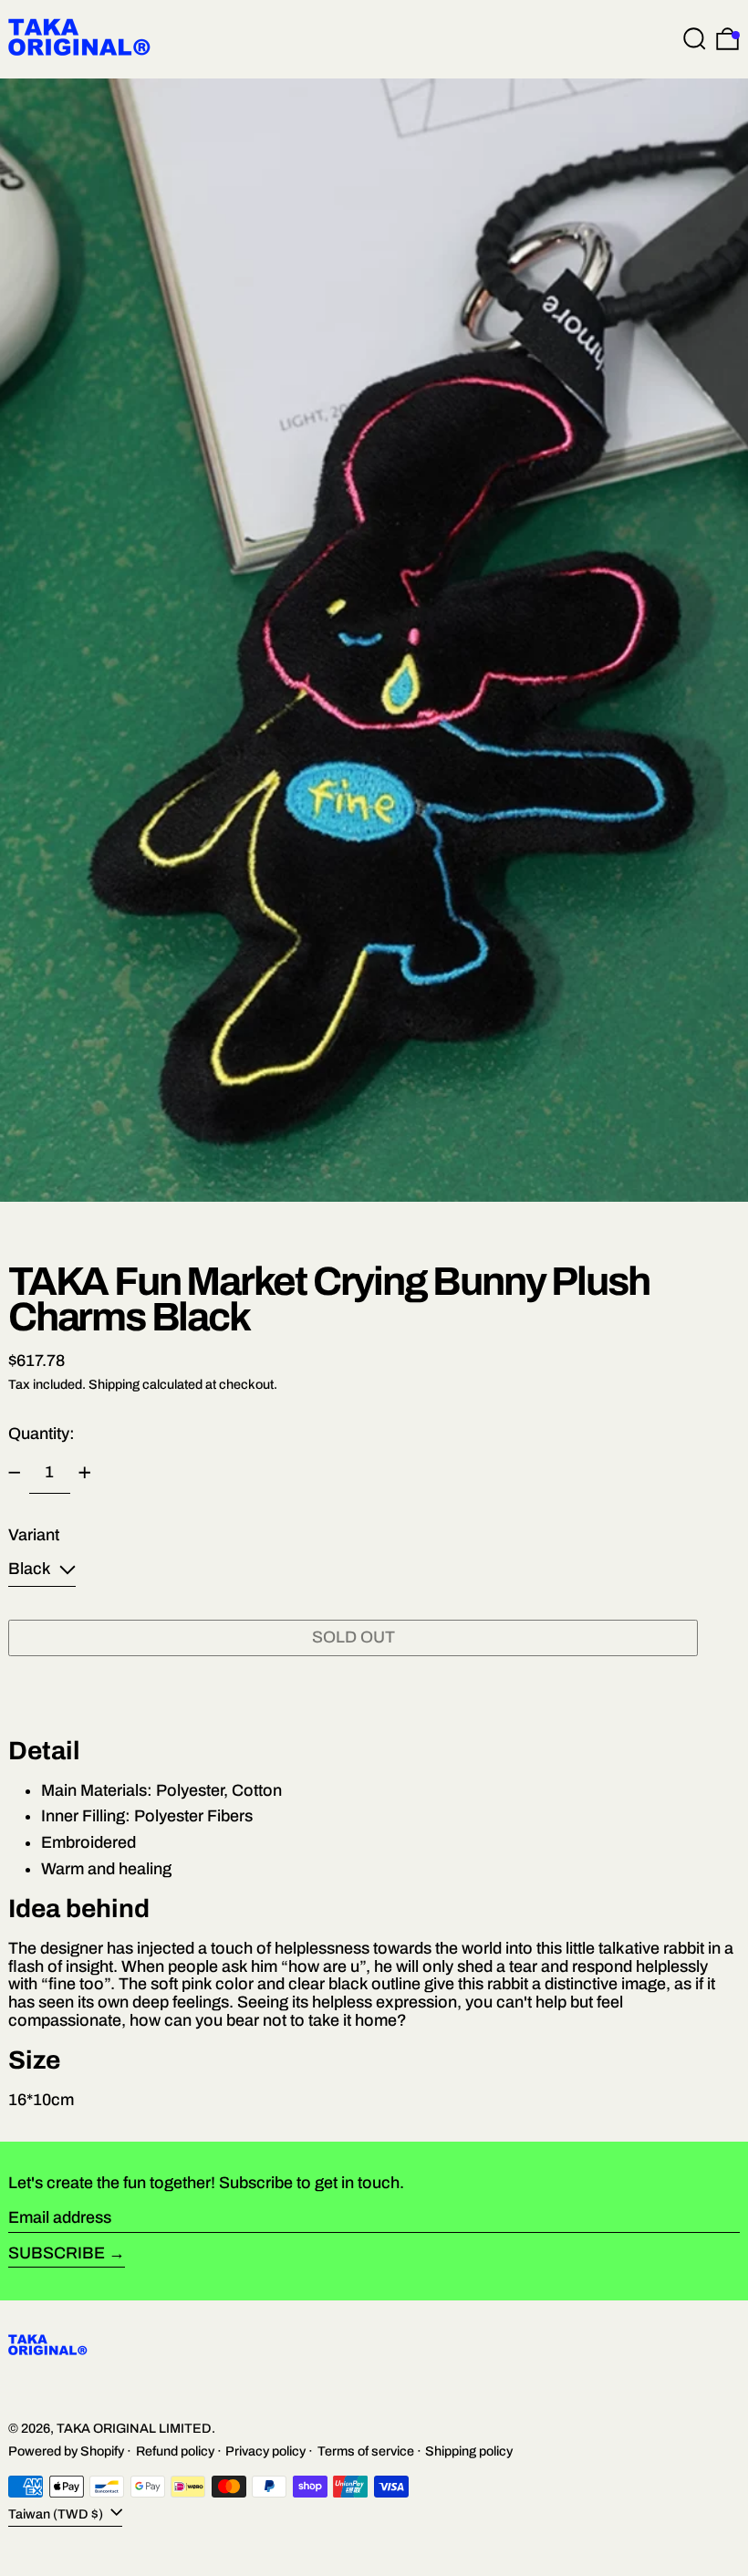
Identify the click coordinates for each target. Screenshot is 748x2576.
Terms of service (366, 2451)
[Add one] (85, 1473)
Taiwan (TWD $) (57, 2514)
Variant (34, 1535)
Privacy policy (265, 2451)
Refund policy (175, 2451)
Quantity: (42, 1434)
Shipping (114, 1384)
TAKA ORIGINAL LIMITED (134, 2428)
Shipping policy (469, 2451)
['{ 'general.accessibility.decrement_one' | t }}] (15, 1473)
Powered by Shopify (66, 2451)
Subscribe (57, 2253)
